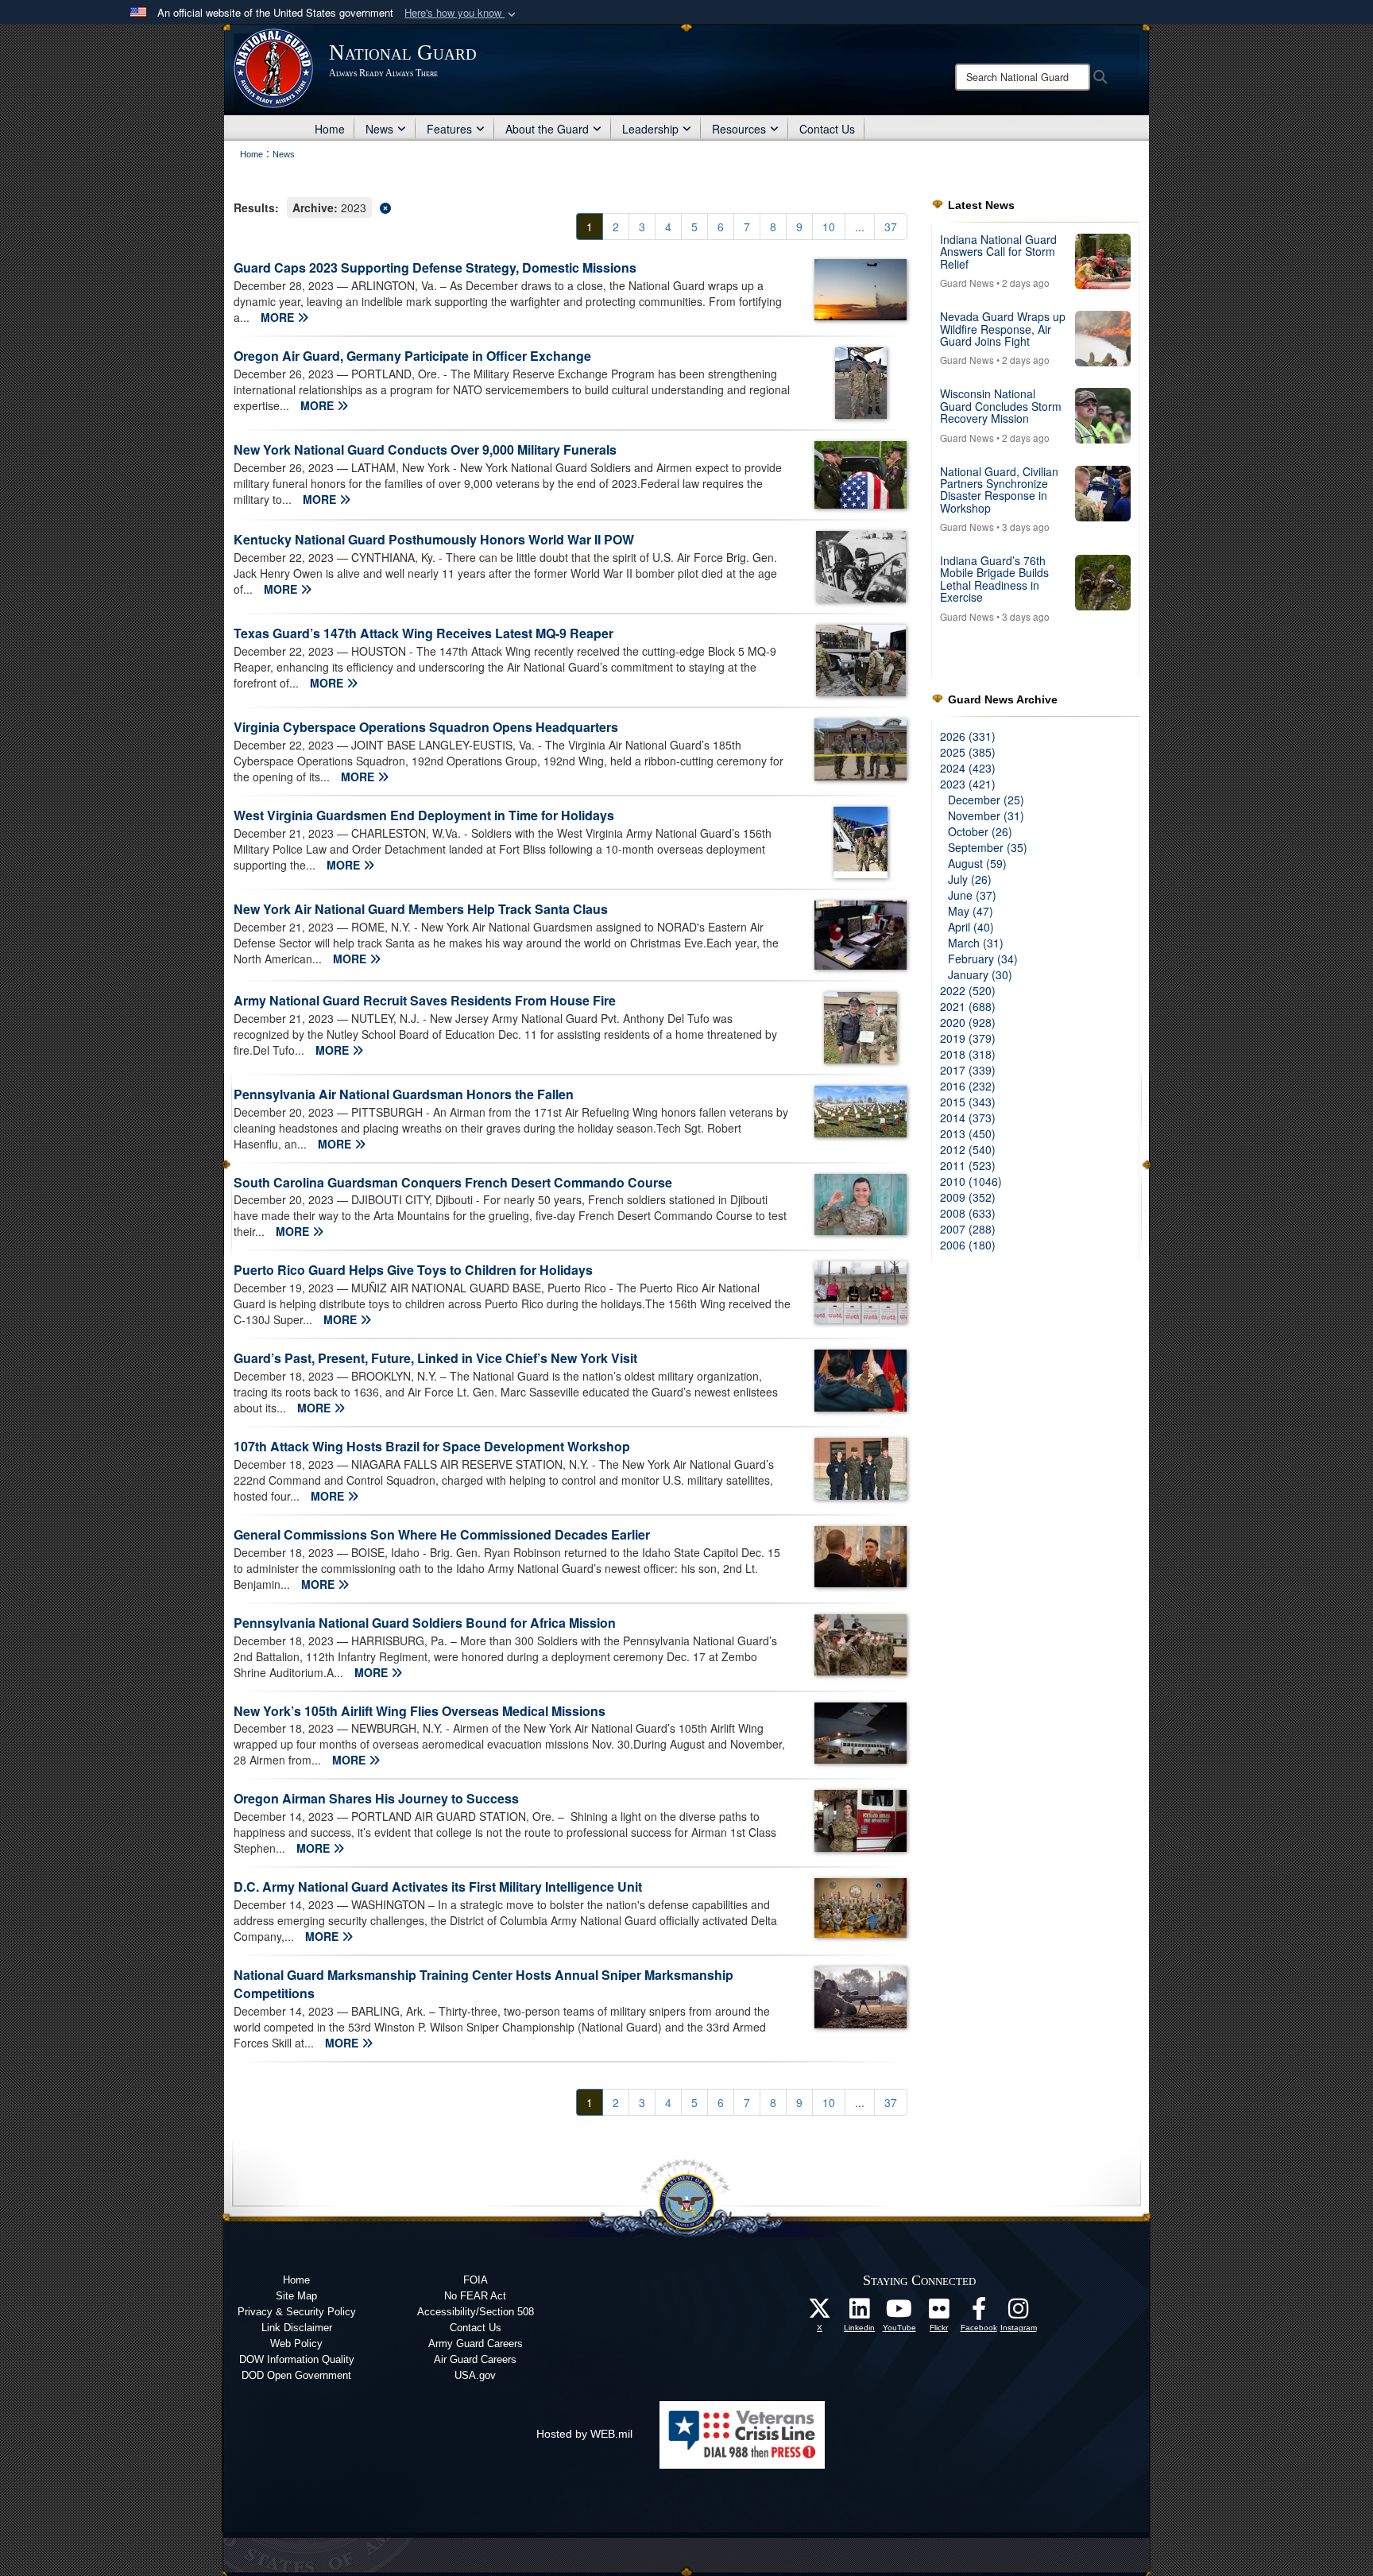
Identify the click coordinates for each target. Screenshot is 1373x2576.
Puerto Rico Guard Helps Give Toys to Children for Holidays (413, 1270)
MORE (279, 317)
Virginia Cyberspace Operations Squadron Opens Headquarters (426, 727)
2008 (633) (968, 1213)
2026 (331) (968, 736)
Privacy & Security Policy (297, 2312)
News (379, 129)
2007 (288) (968, 1229)
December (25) (986, 800)
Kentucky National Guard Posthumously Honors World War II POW (434, 539)
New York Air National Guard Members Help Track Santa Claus (421, 909)
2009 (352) (968, 1197)
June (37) (972, 895)
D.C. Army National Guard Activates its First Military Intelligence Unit (438, 1886)
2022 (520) (968, 990)
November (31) (986, 815)
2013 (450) (968, 1133)
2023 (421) (968, 784)
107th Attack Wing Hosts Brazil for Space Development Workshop (432, 1446)
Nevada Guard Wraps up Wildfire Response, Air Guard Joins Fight (1003, 329)
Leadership (650, 129)
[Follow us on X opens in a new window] (820, 2313)
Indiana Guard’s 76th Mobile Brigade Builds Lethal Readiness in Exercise (994, 579)
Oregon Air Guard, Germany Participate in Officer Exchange (412, 356)
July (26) (970, 879)
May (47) (971, 911)
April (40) (971, 927)
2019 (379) (968, 1038)
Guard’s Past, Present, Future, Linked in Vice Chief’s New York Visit (435, 1358)
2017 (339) (968, 1070)
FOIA (476, 2280)
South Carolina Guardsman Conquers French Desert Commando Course (453, 1182)
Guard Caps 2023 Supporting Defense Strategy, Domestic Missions (435, 267)
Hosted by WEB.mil (584, 2434)
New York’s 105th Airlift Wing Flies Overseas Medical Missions (420, 1711)
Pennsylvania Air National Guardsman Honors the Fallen (404, 1094)
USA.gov (475, 2375)
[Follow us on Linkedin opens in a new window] (860, 2313)
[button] (462, 13)
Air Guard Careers (475, 2359)
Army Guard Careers (476, 2344)
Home (330, 129)
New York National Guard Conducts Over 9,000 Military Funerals (425, 449)
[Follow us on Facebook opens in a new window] (979, 2313)
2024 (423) (968, 768)
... (860, 227)
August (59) (977, 863)
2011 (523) (968, 1165)
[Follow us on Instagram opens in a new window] (1019, 2313)
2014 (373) (968, 1118)
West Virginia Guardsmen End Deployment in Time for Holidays (424, 815)
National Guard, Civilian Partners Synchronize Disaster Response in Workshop (999, 490)
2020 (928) (968, 1022)
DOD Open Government (296, 2375)
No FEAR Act (475, 2296)
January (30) (980, 974)
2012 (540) (968, 1149)
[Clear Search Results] (570, 206)
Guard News (967, 283)
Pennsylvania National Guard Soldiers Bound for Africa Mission (425, 1623)
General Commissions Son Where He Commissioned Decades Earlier (442, 1534)
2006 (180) (968, 1245)
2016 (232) (968, 1086)
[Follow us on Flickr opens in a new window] (939, 2313)
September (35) (988, 847)
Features (449, 129)
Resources (739, 129)
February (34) (983, 959)
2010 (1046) (971, 1181)
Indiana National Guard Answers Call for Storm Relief (998, 252)
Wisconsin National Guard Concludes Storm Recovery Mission (1001, 406)
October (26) (980, 831)
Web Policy (296, 2344)
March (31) (976, 943)
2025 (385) (968, 752)
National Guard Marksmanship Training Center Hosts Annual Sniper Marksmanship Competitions (483, 1984)
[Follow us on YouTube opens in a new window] (899, 2313)
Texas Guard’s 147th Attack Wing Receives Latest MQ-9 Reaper (424, 633)
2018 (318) (968, 1054)
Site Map (296, 2296)
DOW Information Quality (297, 2359)
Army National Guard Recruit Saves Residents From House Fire (425, 1000)
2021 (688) (968, 1006)
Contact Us (827, 129)
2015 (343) (968, 1102)
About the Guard (547, 129)
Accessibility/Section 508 (476, 2312)
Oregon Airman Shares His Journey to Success (376, 1798)
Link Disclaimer (297, 2328)
